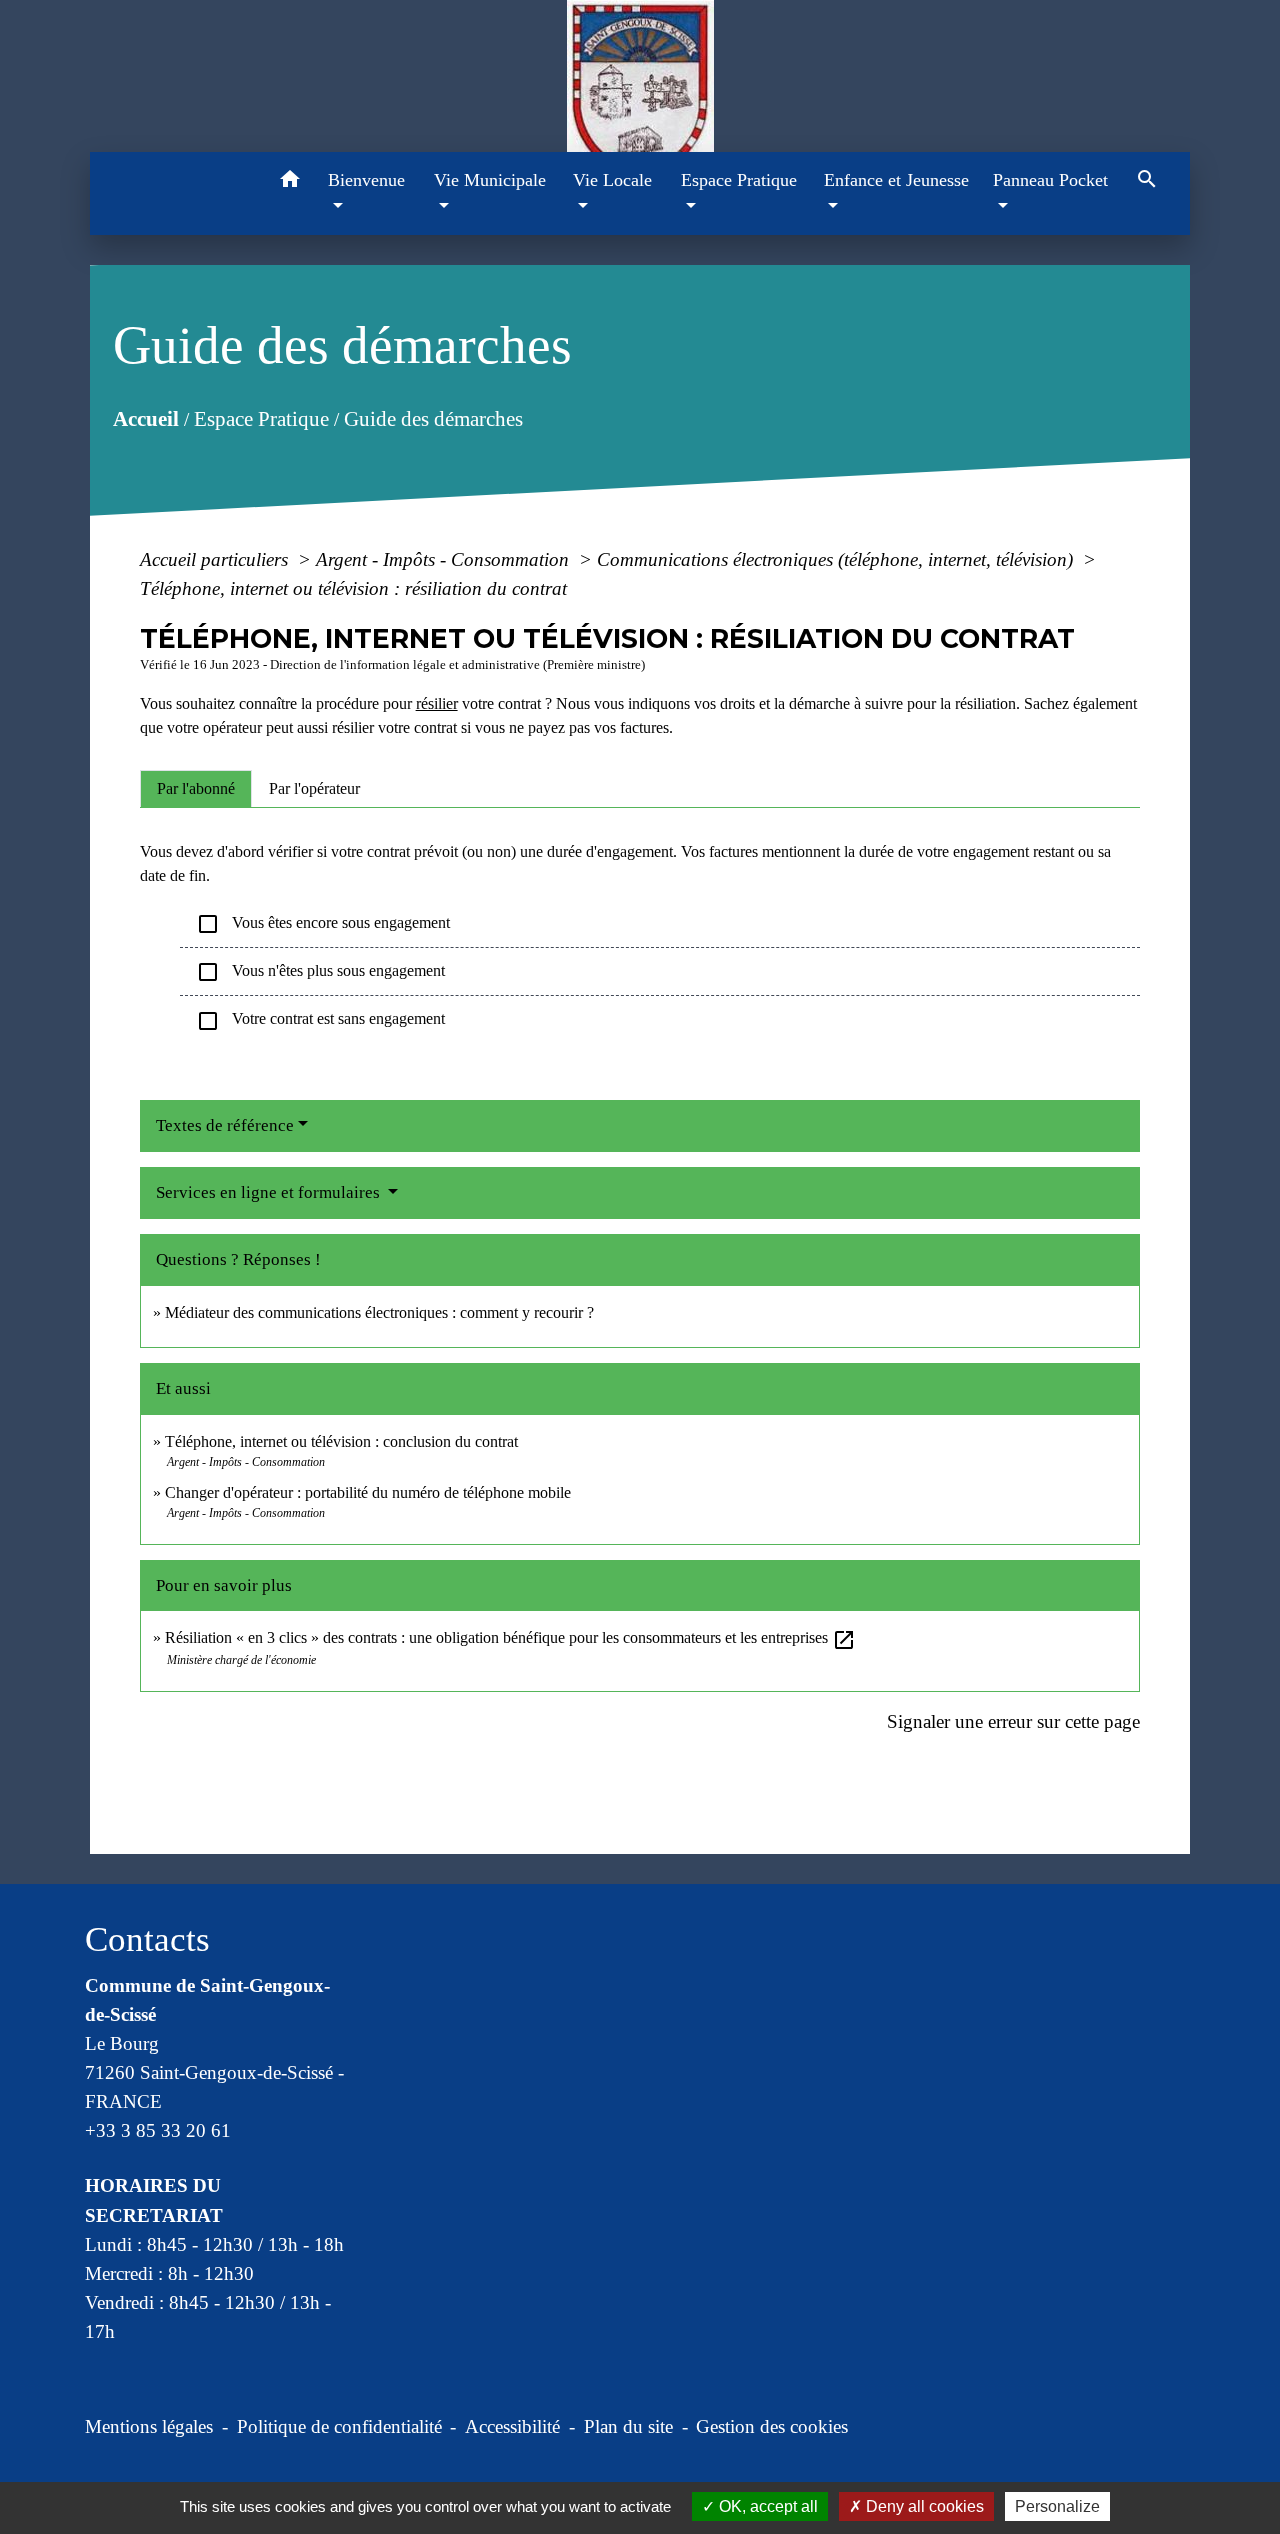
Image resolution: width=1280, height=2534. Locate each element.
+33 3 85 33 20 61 (158, 2130)
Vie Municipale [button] (490, 180)
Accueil (145, 419)
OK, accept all (766, 2506)
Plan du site (628, 2426)
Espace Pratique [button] (739, 180)
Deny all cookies (923, 2506)
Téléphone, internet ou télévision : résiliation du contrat (353, 588)
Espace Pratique (260, 419)
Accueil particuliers (216, 559)
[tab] (196, 789)
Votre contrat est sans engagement (320, 1021)
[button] (289, 182)
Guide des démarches (432, 419)
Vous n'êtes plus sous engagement (320, 972)
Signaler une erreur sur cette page (1013, 1721)
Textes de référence (225, 1125)
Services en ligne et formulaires (270, 1192)
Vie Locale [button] (612, 180)
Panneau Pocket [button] (1050, 180)
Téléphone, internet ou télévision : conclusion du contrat (341, 1441)
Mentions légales (149, 2426)
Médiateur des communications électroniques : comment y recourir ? (379, 1312)
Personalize (1057, 2506)
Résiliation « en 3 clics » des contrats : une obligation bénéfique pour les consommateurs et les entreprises (510, 1637)
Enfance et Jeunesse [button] (896, 180)
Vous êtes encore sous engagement (323, 924)
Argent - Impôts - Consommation (445, 559)
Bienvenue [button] (366, 180)
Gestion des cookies (772, 2426)
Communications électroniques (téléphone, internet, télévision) (837, 559)
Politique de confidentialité (339, 2426)
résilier (437, 703)
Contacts (147, 1939)
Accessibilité (512, 2426)
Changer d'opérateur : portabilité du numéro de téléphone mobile (368, 1492)
